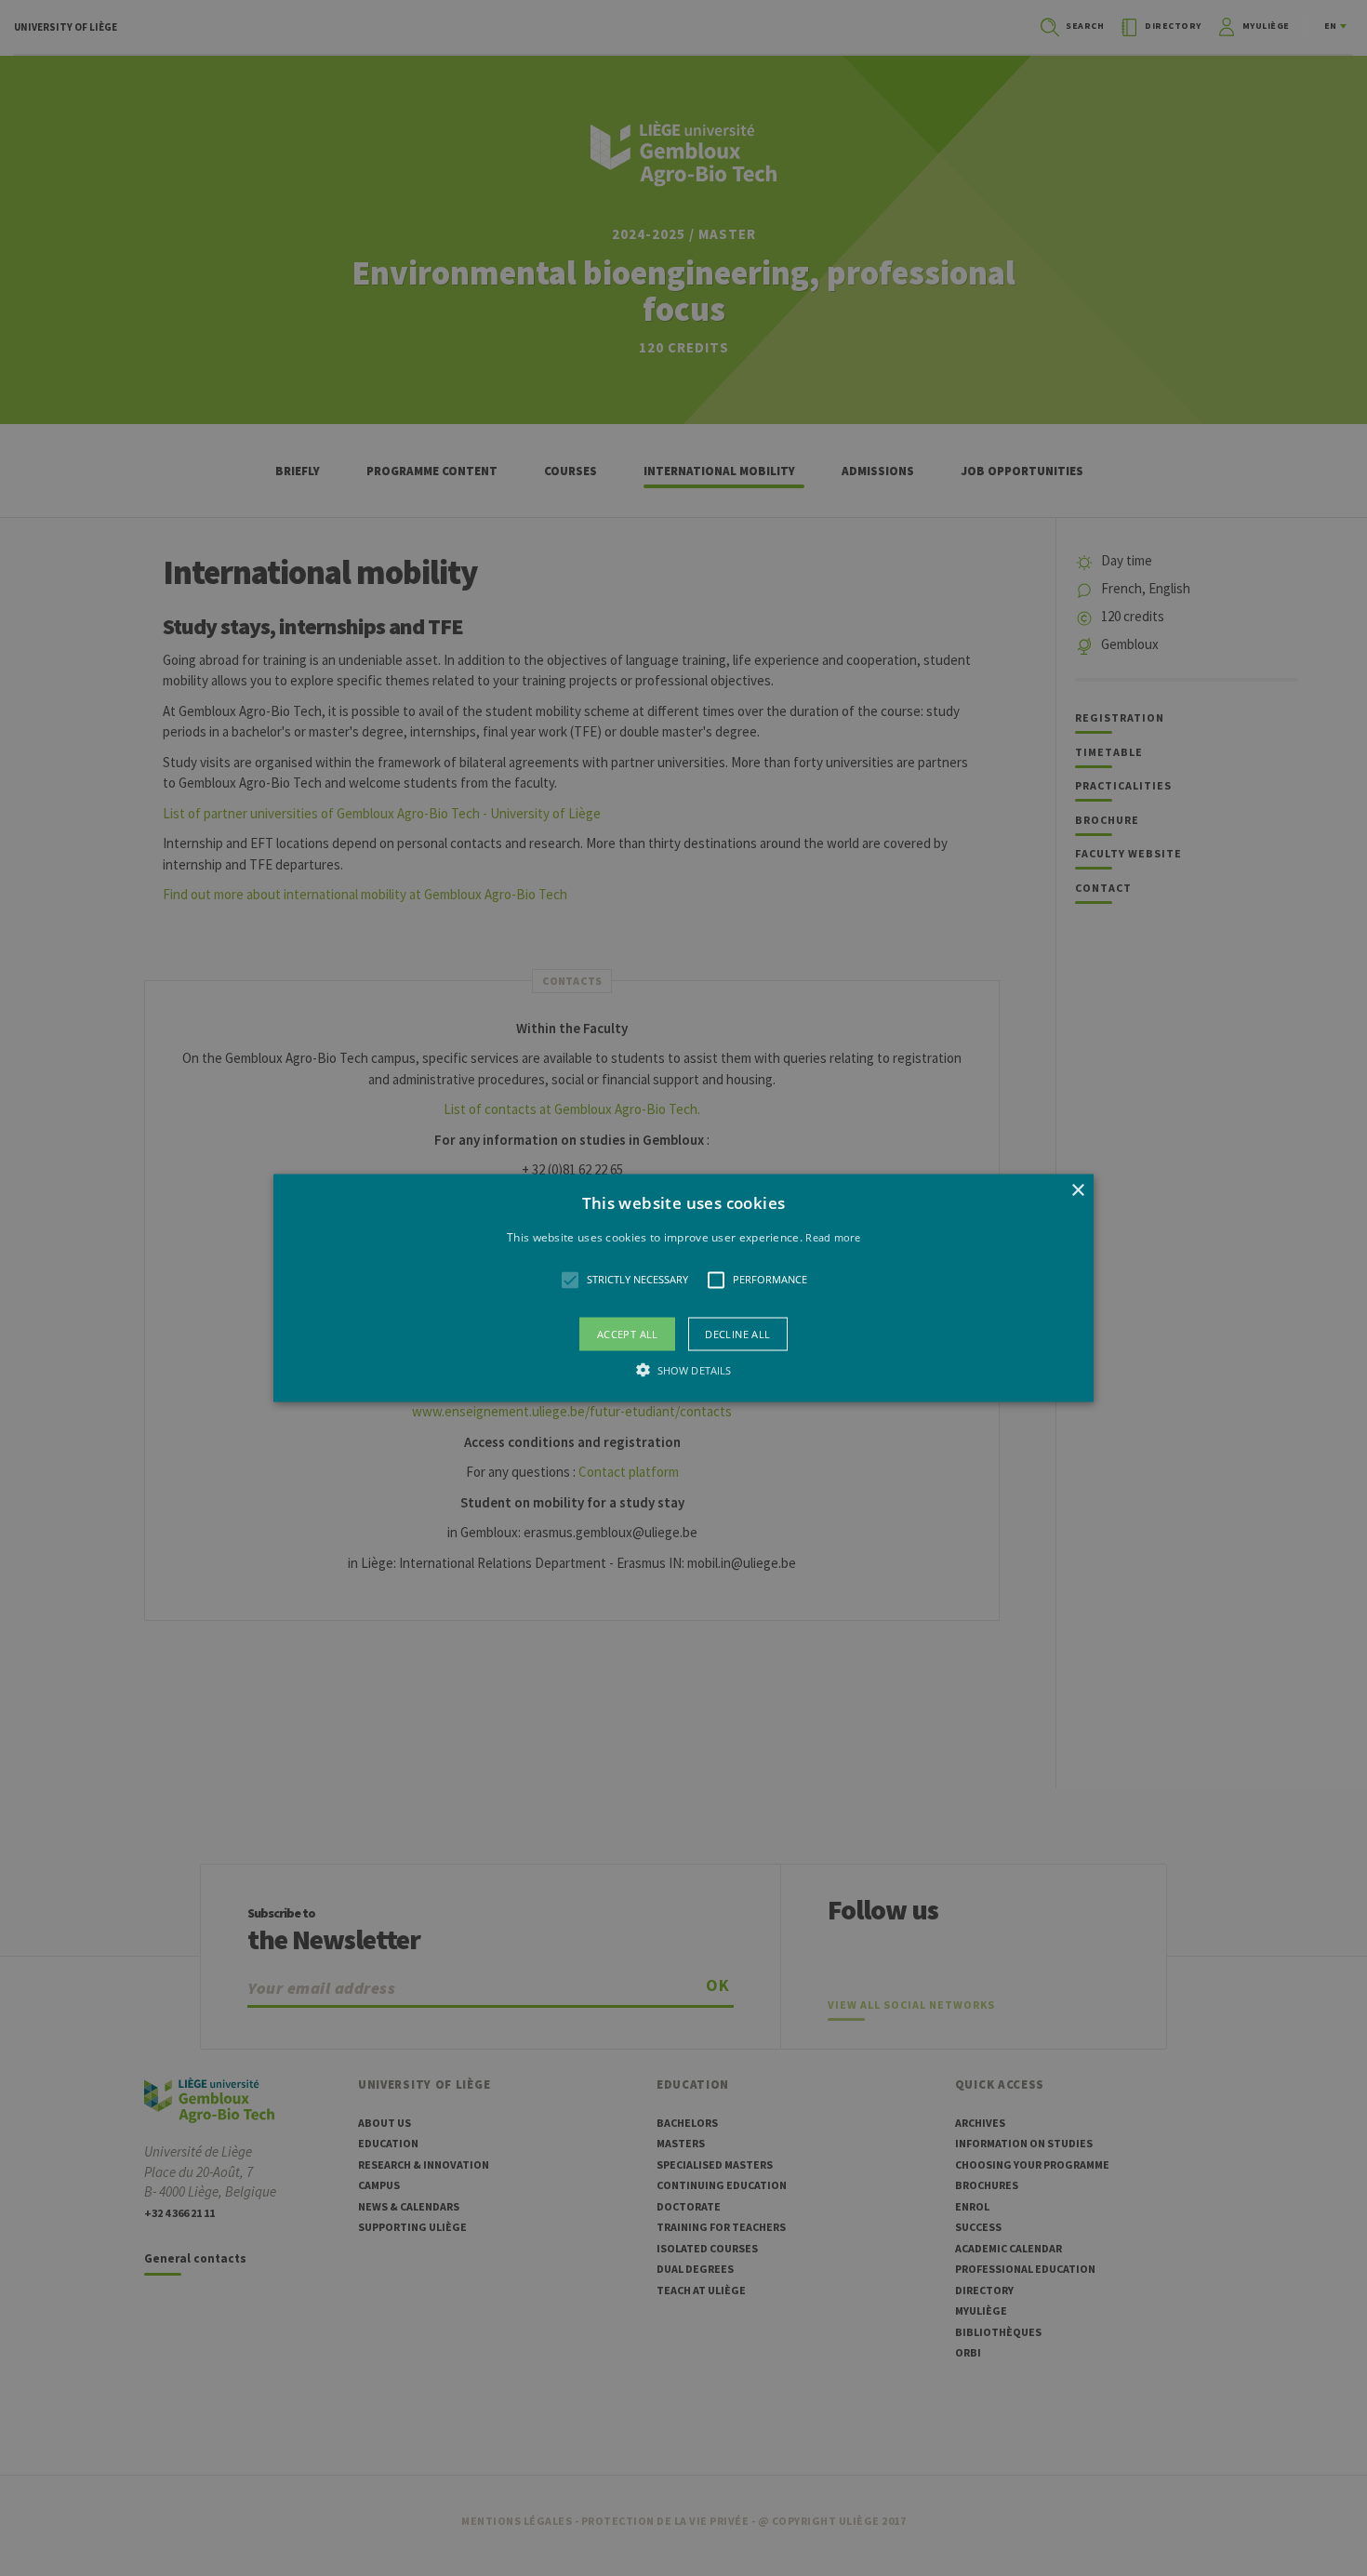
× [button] (1077, 1191)
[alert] (683, 1288)
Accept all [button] (628, 1333)
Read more (833, 1237)
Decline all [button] (737, 1333)
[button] (683, 1288)
